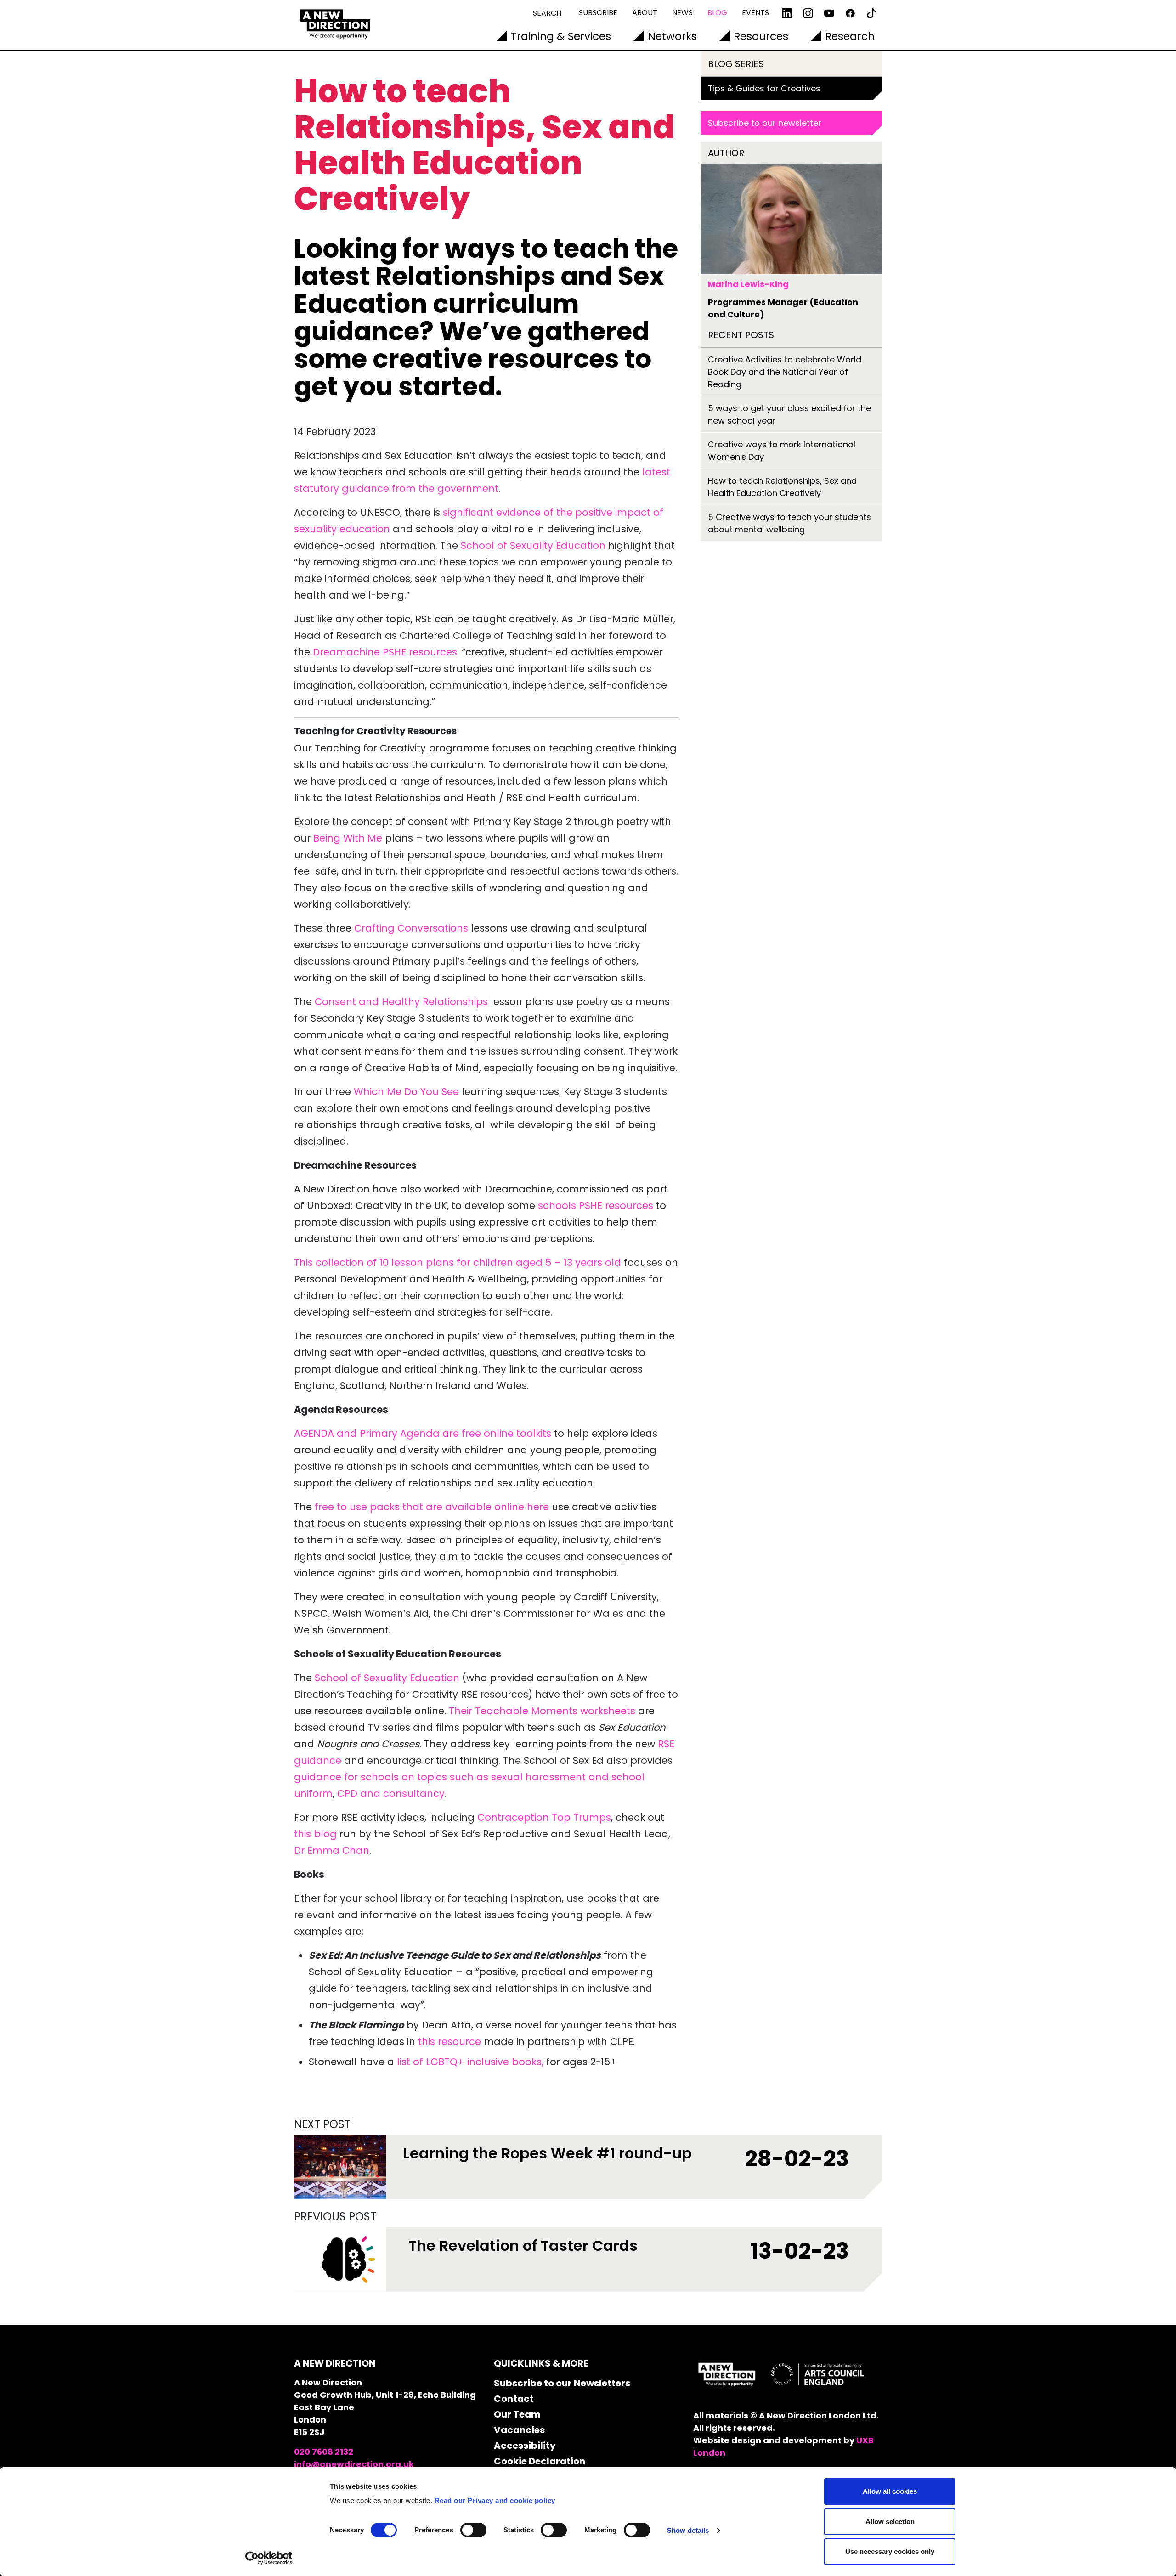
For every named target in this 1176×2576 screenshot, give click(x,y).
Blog (717, 13)
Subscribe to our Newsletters (562, 2383)
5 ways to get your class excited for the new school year (789, 414)
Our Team (517, 2414)
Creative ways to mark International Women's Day (782, 451)
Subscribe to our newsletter (765, 123)
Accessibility (525, 2446)
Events (755, 13)
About (645, 13)
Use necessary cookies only (890, 2551)
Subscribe (598, 13)
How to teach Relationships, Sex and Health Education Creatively (782, 487)
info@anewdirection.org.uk (354, 2464)
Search (547, 13)
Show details (688, 2530)
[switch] (473, 2530)
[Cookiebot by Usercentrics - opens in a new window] (269, 2558)
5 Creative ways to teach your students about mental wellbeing (789, 523)
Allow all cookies (890, 2491)
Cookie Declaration (540, 2461)
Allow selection (890, 2522)
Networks (672, 36)
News (682, 13)
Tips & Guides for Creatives (764, 88)
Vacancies (519, 2430)
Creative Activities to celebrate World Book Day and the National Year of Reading (785, 372)
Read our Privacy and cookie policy (495, 2500)
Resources (761, 36)
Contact (514, 2399)
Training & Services (561, 36)
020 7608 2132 (324, 2452)
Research (850, 36)
